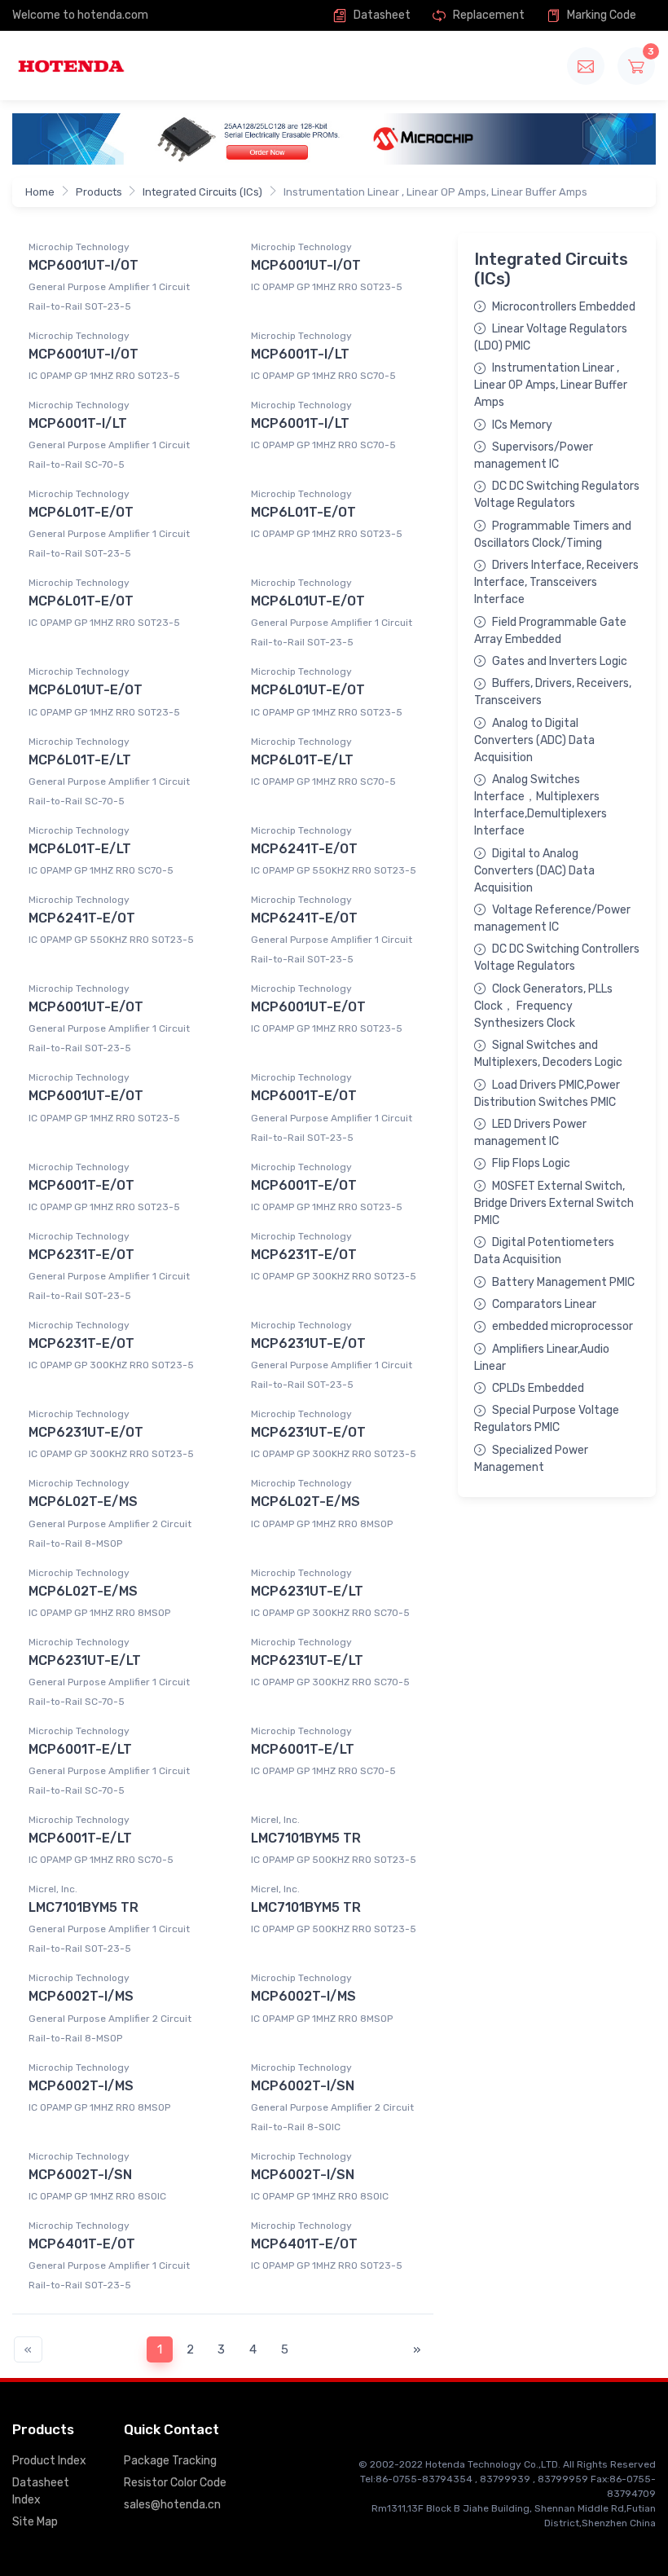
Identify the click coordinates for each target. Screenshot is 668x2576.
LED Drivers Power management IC (530, 1133)
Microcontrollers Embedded (564, 307)
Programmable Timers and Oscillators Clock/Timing (553, 535)
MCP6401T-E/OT (82, 2244)
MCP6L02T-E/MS (83, 1502)
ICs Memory (522, 425)
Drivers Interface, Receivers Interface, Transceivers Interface (556, 582)
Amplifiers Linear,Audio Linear (542, 1358)
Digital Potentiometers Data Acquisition (544, 1251)
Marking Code (600, 15)
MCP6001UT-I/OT (83, 265)
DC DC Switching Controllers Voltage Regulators (557, 958)
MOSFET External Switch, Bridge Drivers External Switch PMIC (554, 1203)
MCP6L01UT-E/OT (308, 601)
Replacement (488, 15)
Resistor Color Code (175, 2483)
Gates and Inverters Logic (560, 661)
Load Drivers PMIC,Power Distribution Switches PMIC (547, 1094)
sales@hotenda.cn (172, 2505)
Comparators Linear (544, 1304)
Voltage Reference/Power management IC (552, 918)
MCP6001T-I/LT (300, 354)
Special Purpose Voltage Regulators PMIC (547, 1419)
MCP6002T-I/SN (303, 2086)
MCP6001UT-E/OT (86, 1007)
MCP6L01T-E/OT (81, 512)
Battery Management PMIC (563, 1282)
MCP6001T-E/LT (80, 1749)
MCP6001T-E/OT (304, 1096)
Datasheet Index (41, 2491)
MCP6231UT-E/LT (307, 1591)
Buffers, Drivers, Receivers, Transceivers (553, 692)
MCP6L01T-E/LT (80, 760)
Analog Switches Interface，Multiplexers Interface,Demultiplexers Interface (541, 805)
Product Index (49, 2461)
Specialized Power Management (531, 1459)
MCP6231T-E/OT (81, 1255)
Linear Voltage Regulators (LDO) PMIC (551, 337)
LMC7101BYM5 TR (306, 1838)
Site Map (35, 2522)
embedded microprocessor (563, 1326)
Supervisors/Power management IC (534, 456)
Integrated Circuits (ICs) (202, 192)
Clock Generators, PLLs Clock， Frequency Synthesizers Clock (543, 1006)
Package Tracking (170, 2461)
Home (40, 192)
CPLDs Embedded (538, 1388)
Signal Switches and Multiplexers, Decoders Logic (548, 1054)
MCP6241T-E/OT (304, 849)
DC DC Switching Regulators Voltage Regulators (557, 495)
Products (99, 192)
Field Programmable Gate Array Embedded (550, 631)
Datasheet (381, 15)
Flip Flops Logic (531, 1163)
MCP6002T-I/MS (81, 1996)
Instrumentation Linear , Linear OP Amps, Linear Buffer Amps (551, 385)
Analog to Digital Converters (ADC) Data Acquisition (534, 740)
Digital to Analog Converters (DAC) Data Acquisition (534, 871)
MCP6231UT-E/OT (308, 1343)
